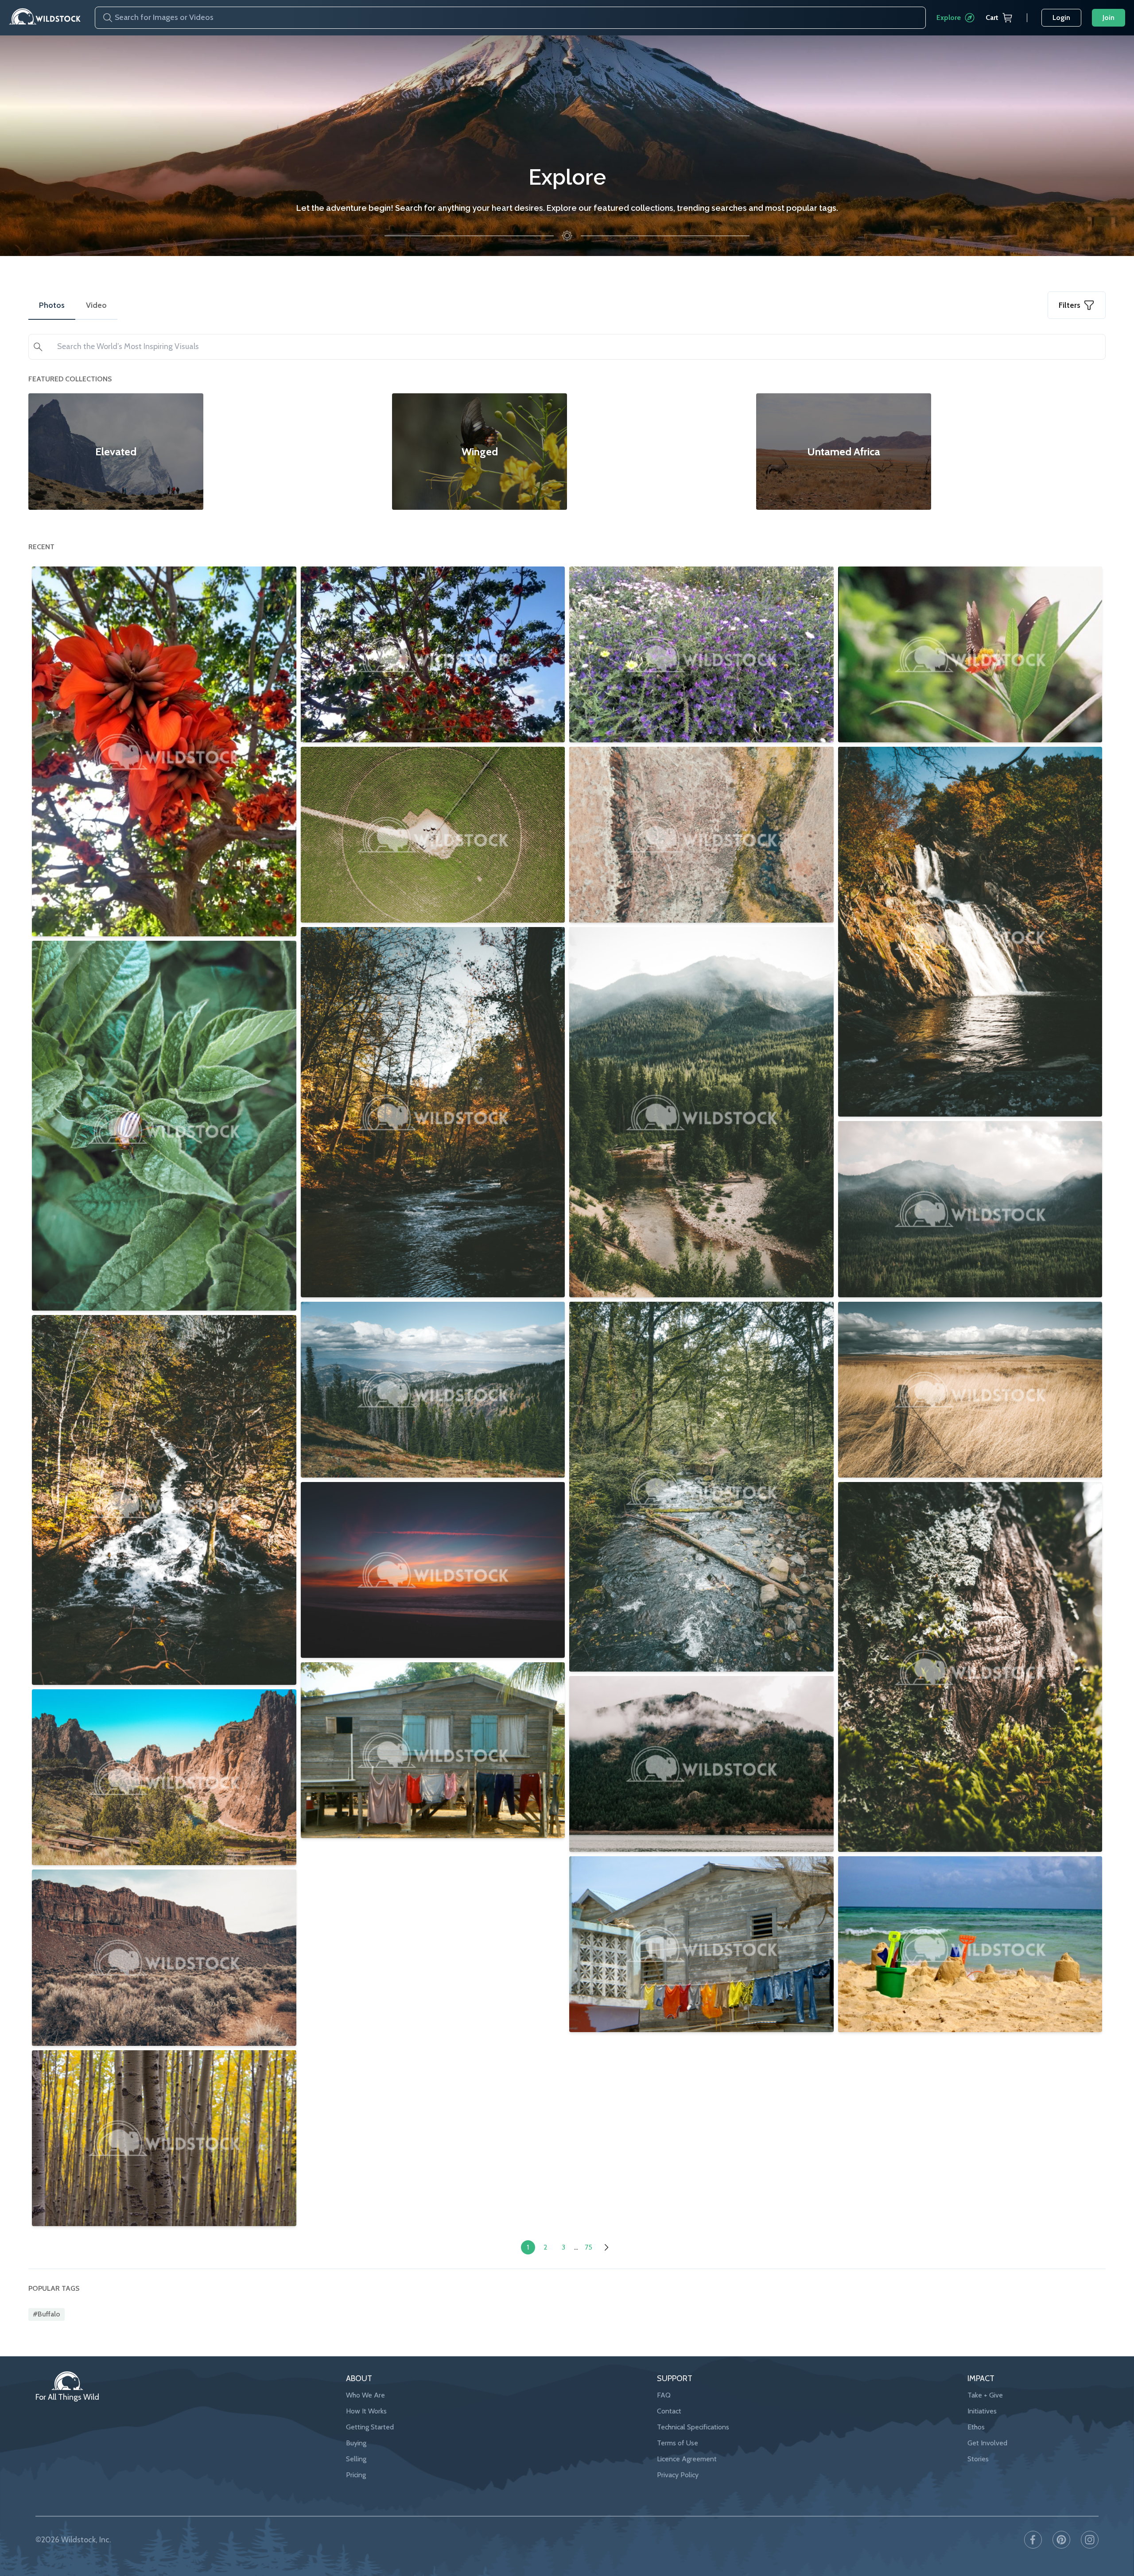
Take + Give (985, 2395)
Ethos (976, 2427)
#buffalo (47, 2314)
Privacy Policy (678, 2475)
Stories (978, 2459)
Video (96, 305)
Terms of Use (678, 2443)
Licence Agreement (687, 2459)
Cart (992, 17)
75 (588, 2247)
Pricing (356, 2475)
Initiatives (982, 2411)
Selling (356, 2459)
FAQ (664, 2395)
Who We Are (365, 2395)
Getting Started (370, 2427)
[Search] (104, 18)
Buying (356, 2443)
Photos (52, 305)
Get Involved (987, 2443)
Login (1061, 17)
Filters (1070, 305)
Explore (949, 17)
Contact (669, 2411)
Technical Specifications (693, 2427)
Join (1109, 17)
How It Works (366, 2411)
